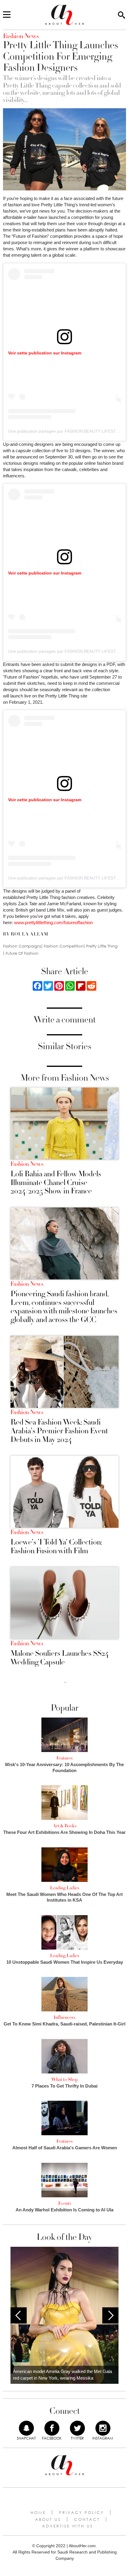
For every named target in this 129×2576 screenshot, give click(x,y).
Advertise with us (67, 2526)
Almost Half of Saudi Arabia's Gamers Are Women (65, 2148)
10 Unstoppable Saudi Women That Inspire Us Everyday (65, 1962)
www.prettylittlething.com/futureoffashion (53, 922)
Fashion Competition (64, 946)
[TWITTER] (77, 2428)
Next (110, 2315)
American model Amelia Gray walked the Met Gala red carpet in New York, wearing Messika (62, 2375)
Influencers (64, 2017)
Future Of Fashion (22, 953)
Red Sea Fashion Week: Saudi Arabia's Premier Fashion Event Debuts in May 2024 (59, 1431)
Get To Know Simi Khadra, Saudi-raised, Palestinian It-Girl (64, 2024)
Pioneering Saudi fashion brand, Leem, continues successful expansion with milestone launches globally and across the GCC (64, 1307)
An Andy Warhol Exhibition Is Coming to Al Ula (64, 2210)
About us (48, 2519)
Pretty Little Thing (102, 946)
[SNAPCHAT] (26, 2428)
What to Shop (64, 2079)
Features (64, 1758)
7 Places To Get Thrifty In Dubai (64, 2086)
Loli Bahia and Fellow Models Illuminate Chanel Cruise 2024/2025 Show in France (56, 1183)
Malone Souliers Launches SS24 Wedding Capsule (60, 1658)
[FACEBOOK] (52, 2428)
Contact (87, 2519)
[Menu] (7, 15)
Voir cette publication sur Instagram (45, 353)
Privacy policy (82, 2512)
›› (65, 1682)
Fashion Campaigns (22, 946)
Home (38, 2512)
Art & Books (65, 1826)
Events (65, 2203)
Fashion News (27, 1164)
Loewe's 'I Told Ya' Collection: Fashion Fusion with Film (56, 1546)
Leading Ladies (65, 1888)
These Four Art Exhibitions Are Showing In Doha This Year (64, 1832)
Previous (19, 2315)
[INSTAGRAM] (103, 2428)
